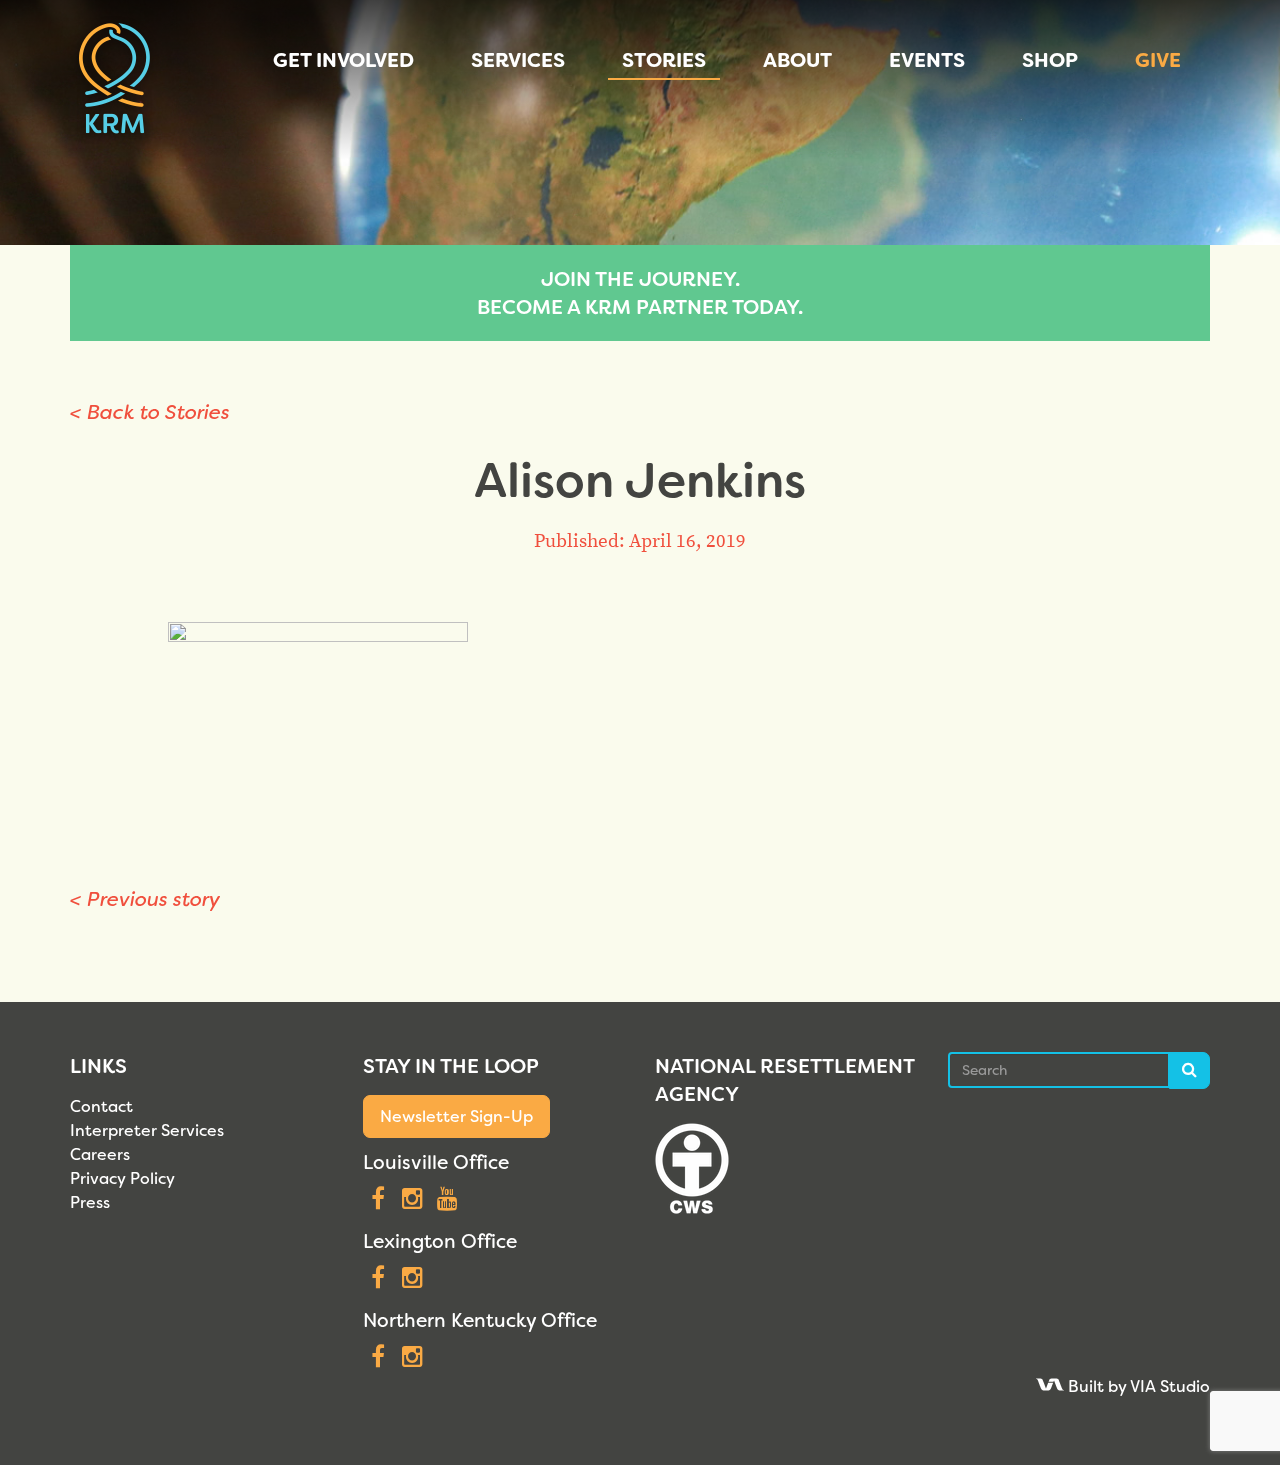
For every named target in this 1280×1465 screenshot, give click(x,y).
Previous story (145, 899)
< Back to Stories (150, 412)
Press (90, 1202)
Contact (101, 1106)
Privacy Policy (122, 1178)
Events (927, 60)
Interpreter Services (147, 1130)
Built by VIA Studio (1137, 1386)
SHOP (1050, 60)
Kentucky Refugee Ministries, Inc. (114, 80)
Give (1158, 60)
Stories (664, 60)
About (797, 60)
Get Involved (343, 60)
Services (518, 60)
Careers (100, 1154)
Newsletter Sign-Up (456, 1116)
